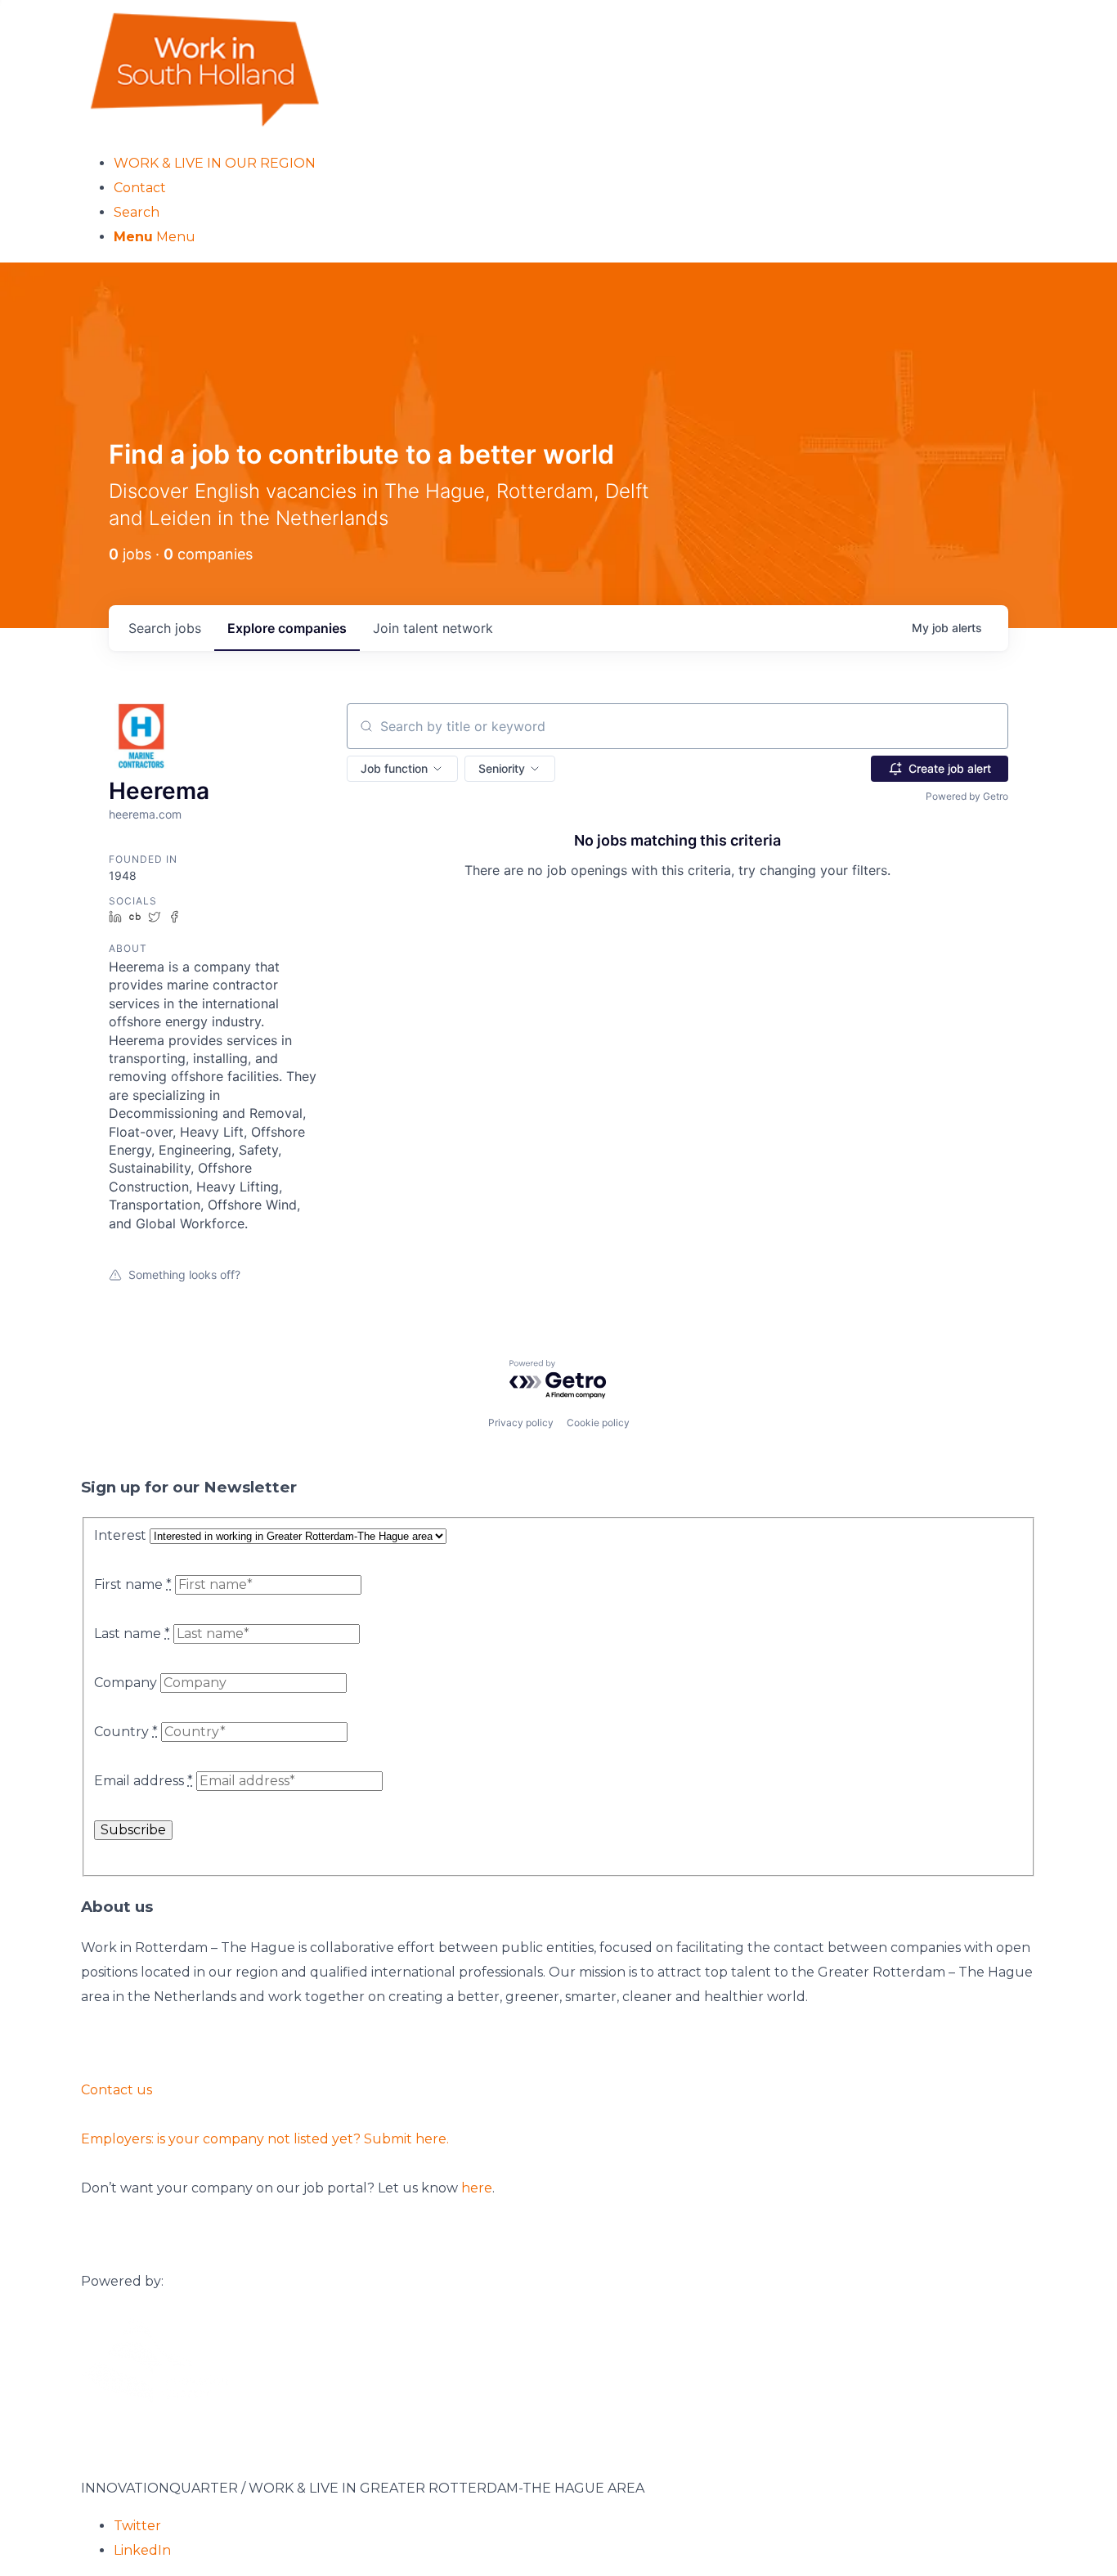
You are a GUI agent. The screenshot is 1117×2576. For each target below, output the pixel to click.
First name (133, 1584)
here (477, 2188)
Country (126, 1732)
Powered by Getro (967, 796)
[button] (402, 769)
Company (126, 1683)
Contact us (117, 2090)
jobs (165, 628)
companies (287, 628)
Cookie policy (598, 1423)
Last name (132, 1634)
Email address (144, 1781)
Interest (120, 1535)
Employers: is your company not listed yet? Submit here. (265, 2139)
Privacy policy (521, 1423)
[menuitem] (575, 164)
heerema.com (145, 814)
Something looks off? (184, 1275)
